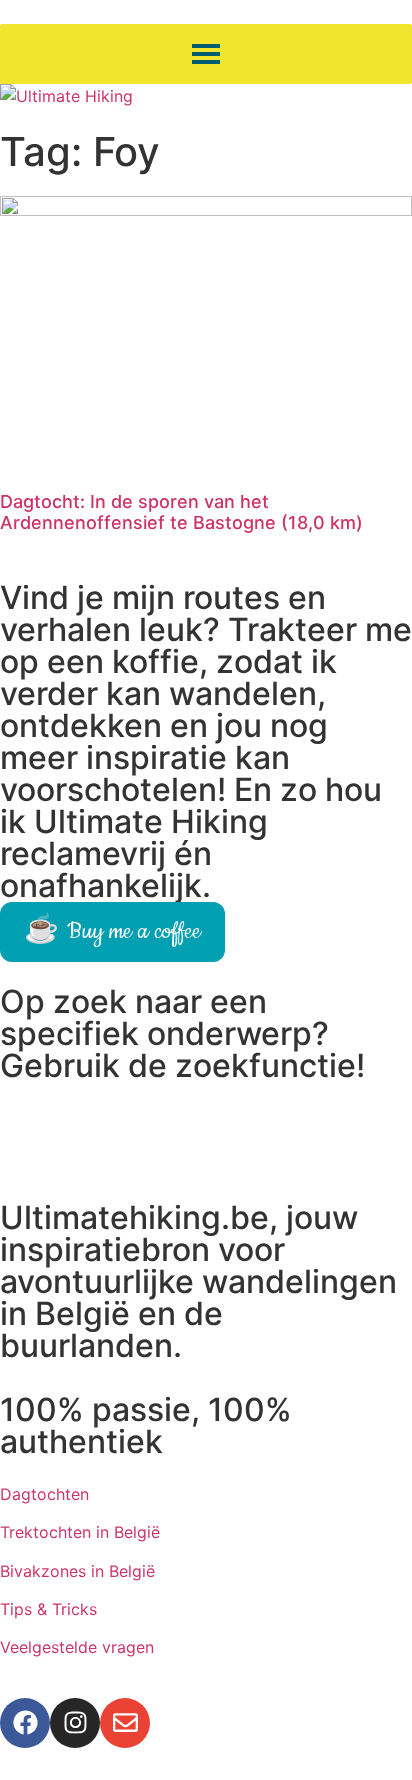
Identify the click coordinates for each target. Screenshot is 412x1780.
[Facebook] (25, 1723)
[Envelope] (125, 1723)
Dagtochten (44, 1494)
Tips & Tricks (48, 1609)
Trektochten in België (80, 1532)
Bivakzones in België (77, 1571)
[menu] (206, 54)
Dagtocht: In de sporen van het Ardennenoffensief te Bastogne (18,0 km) (181, 512)
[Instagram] (75, 1723)
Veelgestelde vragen (77, 1647)
